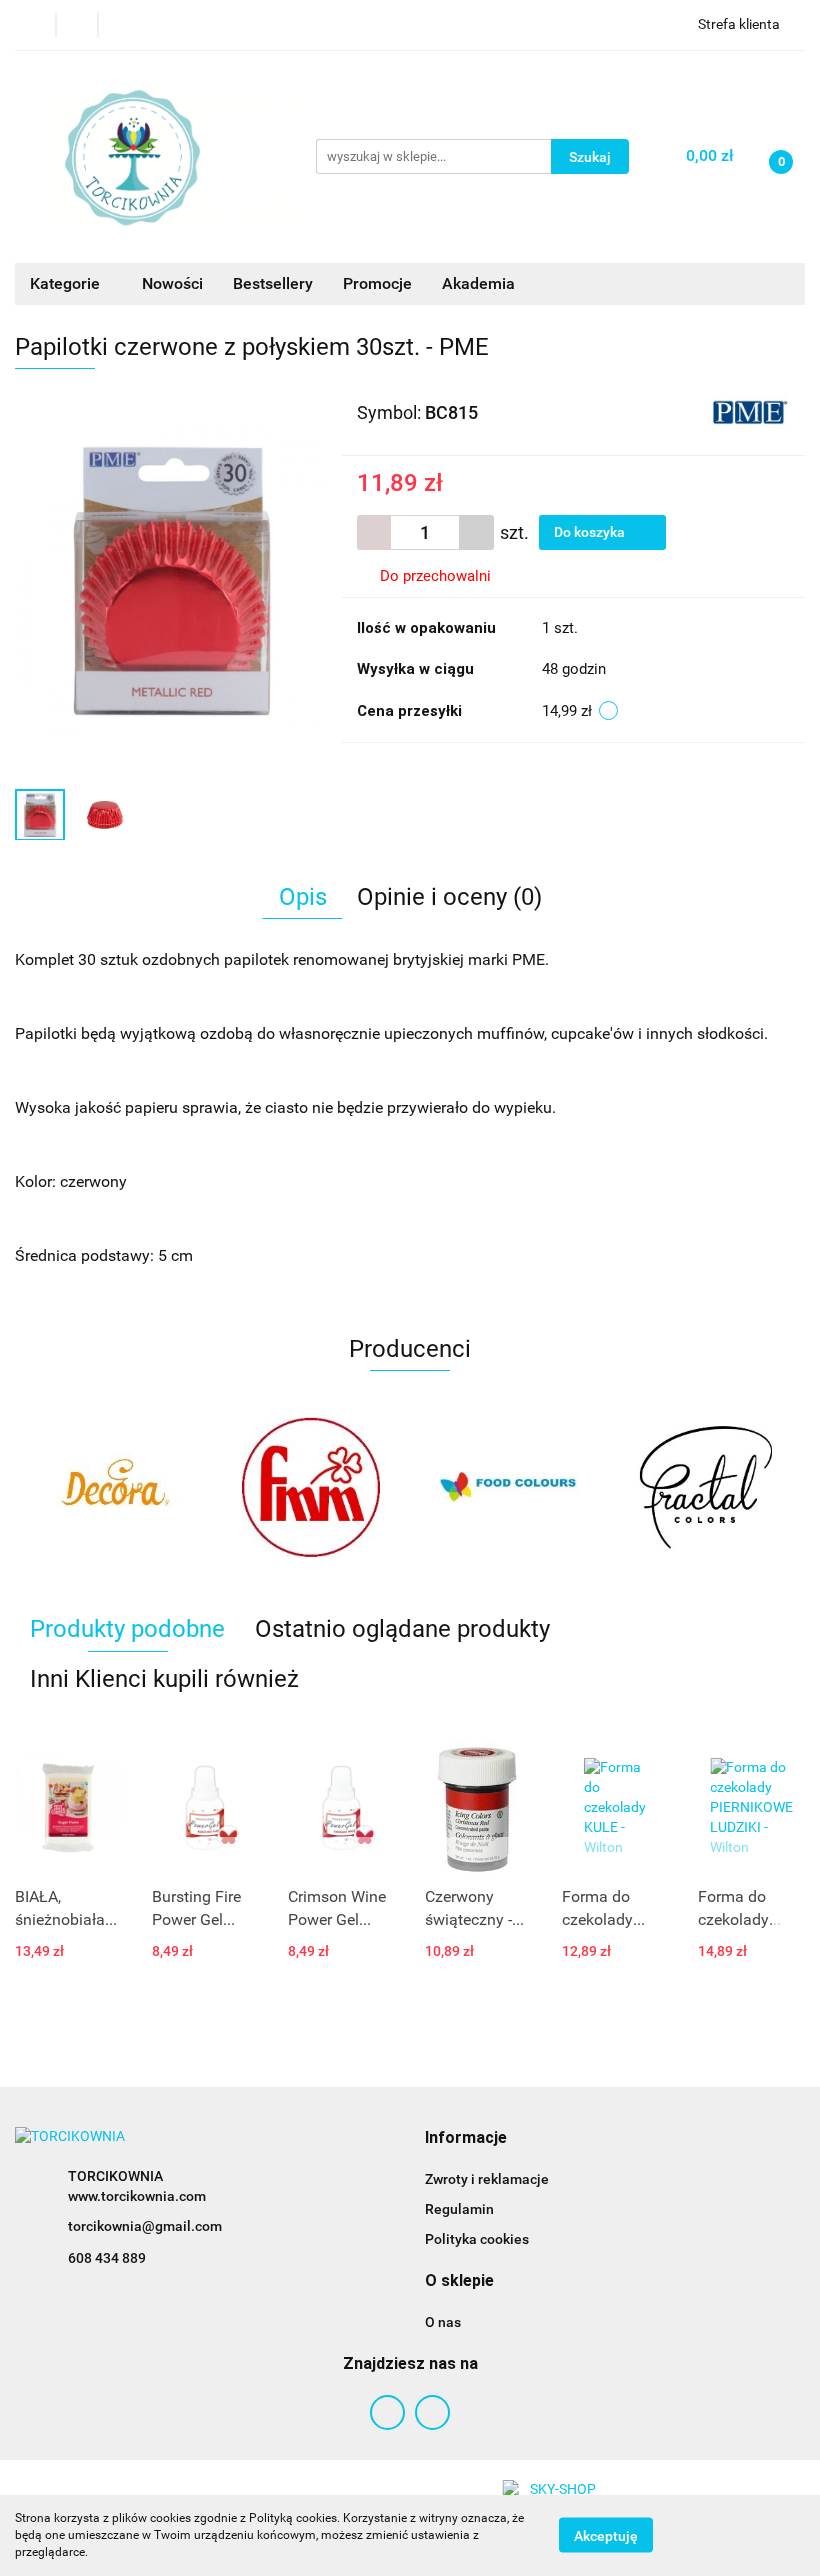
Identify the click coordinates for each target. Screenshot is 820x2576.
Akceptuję (606, 2536)
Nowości (172, 283)
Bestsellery (273, 283)
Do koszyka (591, 532)
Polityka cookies (477, 2239)
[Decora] (114, 1487)
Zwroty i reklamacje (487, 2179)
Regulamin (459, 2209)
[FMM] (312, 1487)
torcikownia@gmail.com (145, 2226)
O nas (443, 2322)
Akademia (478, 283)
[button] (466, 2138)
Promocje (377, 283)
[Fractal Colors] (707, 1487)
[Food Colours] (509, 1487)
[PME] (749, 411)
